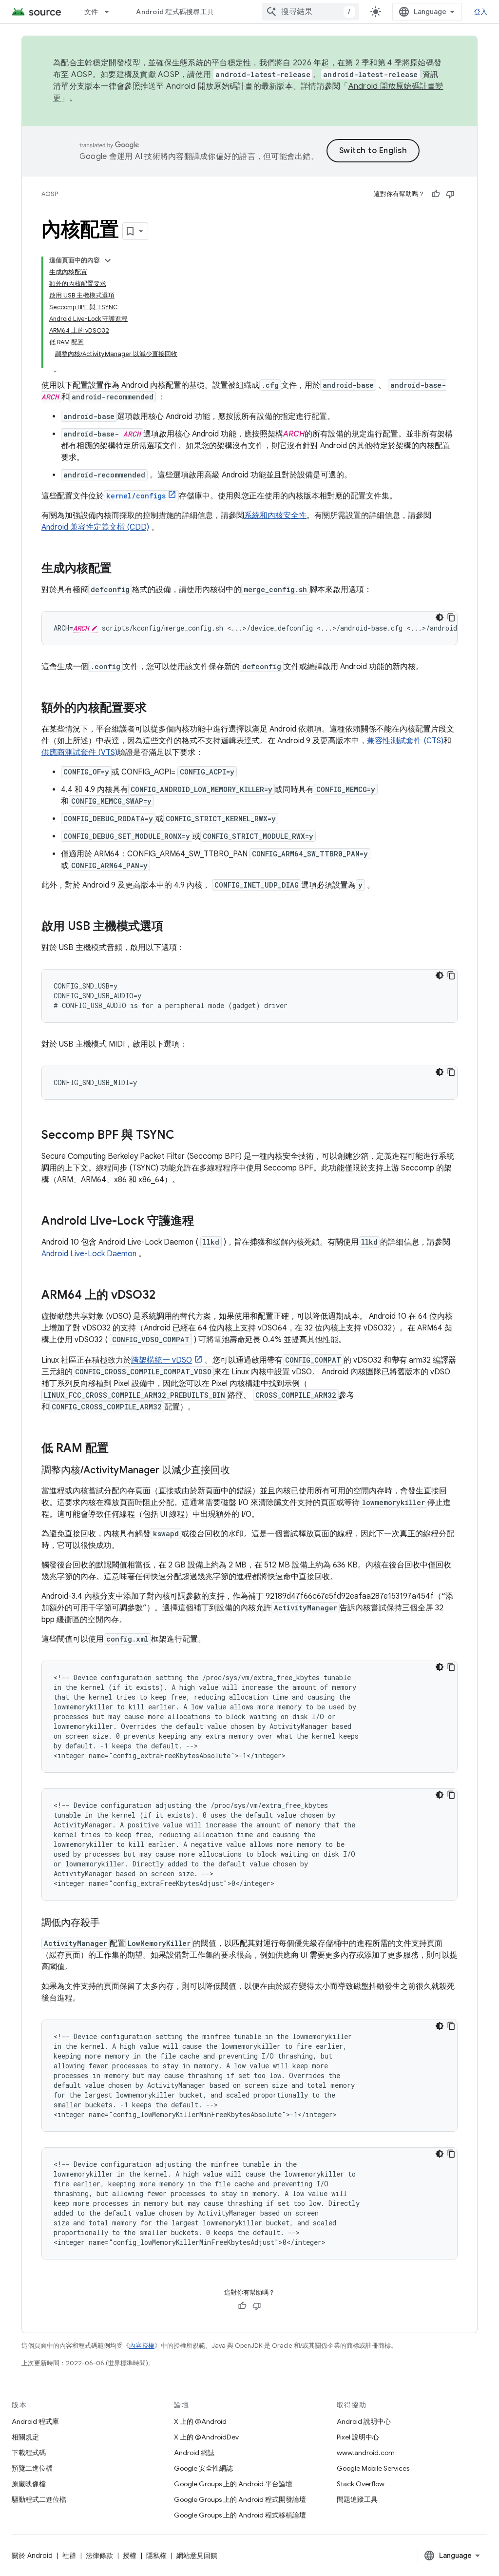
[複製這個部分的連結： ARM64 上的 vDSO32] (165, 1296)
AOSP (50, 194)
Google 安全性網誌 (203, 2468)
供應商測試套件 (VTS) (79, 753)
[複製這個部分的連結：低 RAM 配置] (118, 1449)
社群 (69, 2556)
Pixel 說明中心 (358, 2437)
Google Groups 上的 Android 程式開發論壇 (240, 2499)
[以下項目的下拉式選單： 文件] (111, 12)
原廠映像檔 (29, 2484)
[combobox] (310, 12)
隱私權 (156, 2556)
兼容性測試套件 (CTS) (405, 741)
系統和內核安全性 (275, 515)
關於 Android (32, 2556)
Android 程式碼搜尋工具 (175, 12)
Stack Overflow (361, 2484)
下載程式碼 (29, 2453)
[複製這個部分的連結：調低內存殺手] (110, 1923)
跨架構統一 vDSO (162, 1360)
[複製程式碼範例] (451, 617)
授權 (130, 2556)
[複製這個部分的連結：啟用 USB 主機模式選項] (173, 927)
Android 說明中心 (364, 2421)
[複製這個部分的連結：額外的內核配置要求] (156, 709)
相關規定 (25, 2437)
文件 (91, 12)
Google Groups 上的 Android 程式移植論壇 (240, 2515)
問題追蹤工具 (357, 2499)
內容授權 (142, 2346)
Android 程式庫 (35, 2421)
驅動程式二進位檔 (39, 2499)
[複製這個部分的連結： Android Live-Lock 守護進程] (204, 1222)
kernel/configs (136, 496)
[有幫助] (436, 194)
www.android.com (366, 2453)
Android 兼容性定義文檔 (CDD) (95, 527)
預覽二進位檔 (32, 2468)
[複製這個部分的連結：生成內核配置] (121, 569)
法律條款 (99, 2556)
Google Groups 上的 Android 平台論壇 (233, 2484)
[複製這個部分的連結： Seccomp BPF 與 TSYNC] (184, 1136)
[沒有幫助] (450, 194)
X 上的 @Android (200, 2421)
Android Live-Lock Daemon (89, 1254)
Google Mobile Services (373, 2468)
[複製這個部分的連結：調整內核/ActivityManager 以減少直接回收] (240, 1471)
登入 (481, 12)
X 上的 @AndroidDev (206, 2437)
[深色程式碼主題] (440, 617)
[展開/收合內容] (108, 260)
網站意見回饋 (197, 2556)
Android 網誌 (194, 2453)
